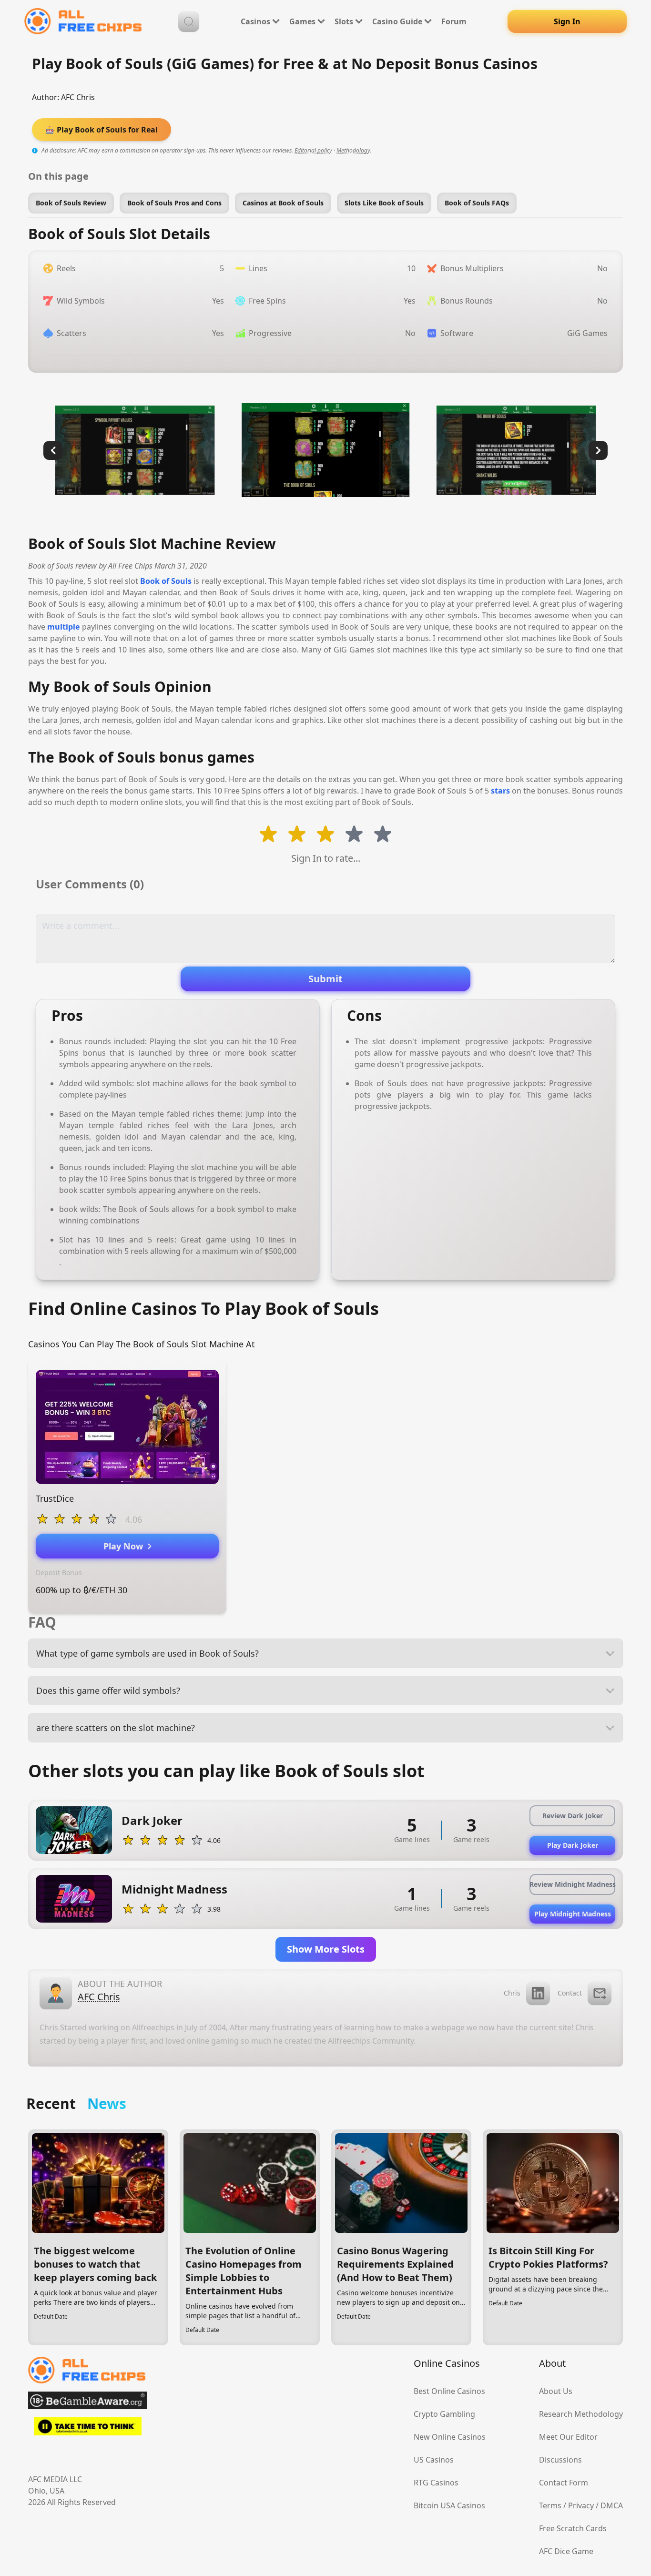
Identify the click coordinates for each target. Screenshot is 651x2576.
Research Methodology (581, 2414)
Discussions (560, 2460)
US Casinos (434, 2460)
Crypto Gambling (444, 2414)
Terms (550, 2505)
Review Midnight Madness (572, 1884)
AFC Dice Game (566, 2551)
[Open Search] (189, 21)
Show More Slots (326, 1949)
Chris (512, 1993)
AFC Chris (78, 97)
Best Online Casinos (449, 2391)
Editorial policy (313, 150)
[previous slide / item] (53, 450)
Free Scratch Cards (573, 2528)
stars (500, 791)
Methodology (353, 150)
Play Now (126, 1546)
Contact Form (564, 2483)
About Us (556, 2391)
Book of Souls (166, 581)
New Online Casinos (450, 2437)
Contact (570, 1993)
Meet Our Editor (568, 2437)
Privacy (581, 2505)
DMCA (612, 2505)
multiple (63, 627)
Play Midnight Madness (573, 1914)
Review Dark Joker (573, 1816)
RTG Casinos (436, 2483)
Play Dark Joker (573, 1845)
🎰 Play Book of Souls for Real (102, 130)
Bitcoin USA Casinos (449, 2505)
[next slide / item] (598, 450)
